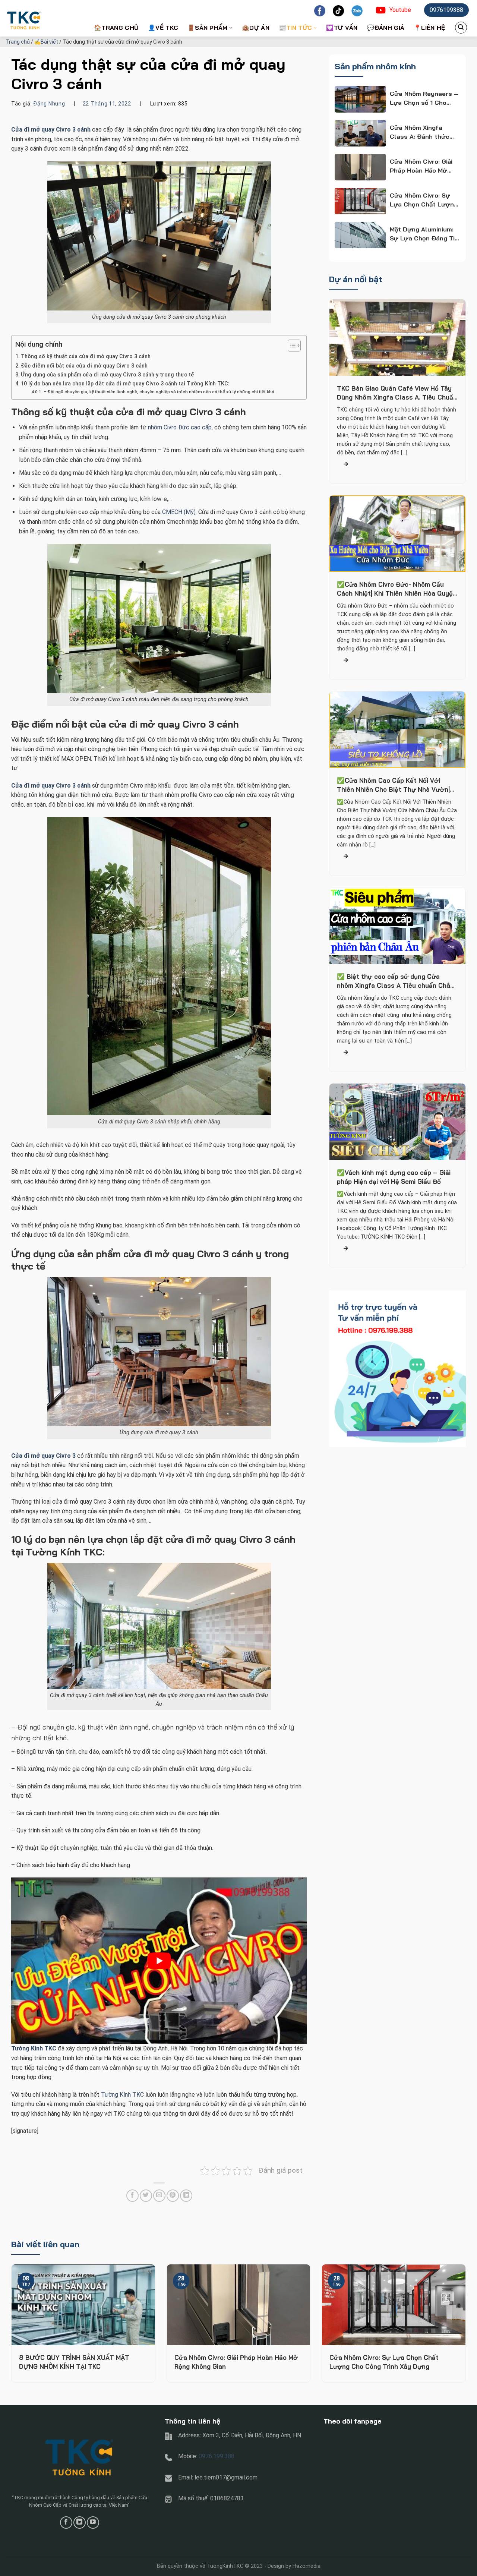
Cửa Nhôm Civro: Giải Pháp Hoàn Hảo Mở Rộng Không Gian (236, 2362)
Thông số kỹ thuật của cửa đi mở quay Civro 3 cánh (86, 357)
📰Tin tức (296, 28)
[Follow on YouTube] (93, 2523)
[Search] (461, 28)
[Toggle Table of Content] (290, 346)
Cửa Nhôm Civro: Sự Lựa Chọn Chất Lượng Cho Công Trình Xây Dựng (384, 2362)
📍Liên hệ (429, 28)
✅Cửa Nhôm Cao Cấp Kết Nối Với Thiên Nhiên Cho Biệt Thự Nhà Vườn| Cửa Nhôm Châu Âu (393, 785)
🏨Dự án (256, 28)
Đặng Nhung (49, 104)
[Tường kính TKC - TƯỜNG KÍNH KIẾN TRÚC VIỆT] (43, 18)
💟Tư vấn (342, 28)
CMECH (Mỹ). (179, 512)
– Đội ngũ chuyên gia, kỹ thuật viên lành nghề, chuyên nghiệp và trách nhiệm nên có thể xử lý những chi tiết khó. (159, 392)
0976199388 (446, 10)
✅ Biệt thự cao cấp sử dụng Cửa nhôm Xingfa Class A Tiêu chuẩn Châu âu (395, 981)
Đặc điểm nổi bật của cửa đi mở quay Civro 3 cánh (84, 366)
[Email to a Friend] (159, 2196)
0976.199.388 (217, 2456)
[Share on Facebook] (132, 2196)
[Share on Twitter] (146, 2196)
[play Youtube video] (159, 1961)
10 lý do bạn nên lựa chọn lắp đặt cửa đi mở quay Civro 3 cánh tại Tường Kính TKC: (125, 384)
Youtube (400, 10)
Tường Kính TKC (122, 2095)
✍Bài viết (46, 42)
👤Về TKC (163, 28)
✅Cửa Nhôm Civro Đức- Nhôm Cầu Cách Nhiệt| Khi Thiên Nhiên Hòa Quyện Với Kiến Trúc (397, 589)
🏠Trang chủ (116, 28)
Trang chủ (18, 42)
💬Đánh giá (386, 28)
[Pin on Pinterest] (173, 2196)
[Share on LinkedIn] (186, 2196)
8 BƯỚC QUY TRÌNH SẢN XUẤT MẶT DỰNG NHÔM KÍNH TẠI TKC (74, 2362)
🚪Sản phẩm (208, 28)
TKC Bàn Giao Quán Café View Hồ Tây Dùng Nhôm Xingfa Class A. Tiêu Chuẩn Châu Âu (397, 393)
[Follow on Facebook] (66, 2523)
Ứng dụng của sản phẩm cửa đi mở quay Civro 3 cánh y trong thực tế (107, 375)
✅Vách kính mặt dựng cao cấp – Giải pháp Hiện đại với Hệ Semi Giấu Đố (394, 1177)
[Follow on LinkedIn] (80, 2523)
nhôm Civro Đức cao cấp (180, 427)
